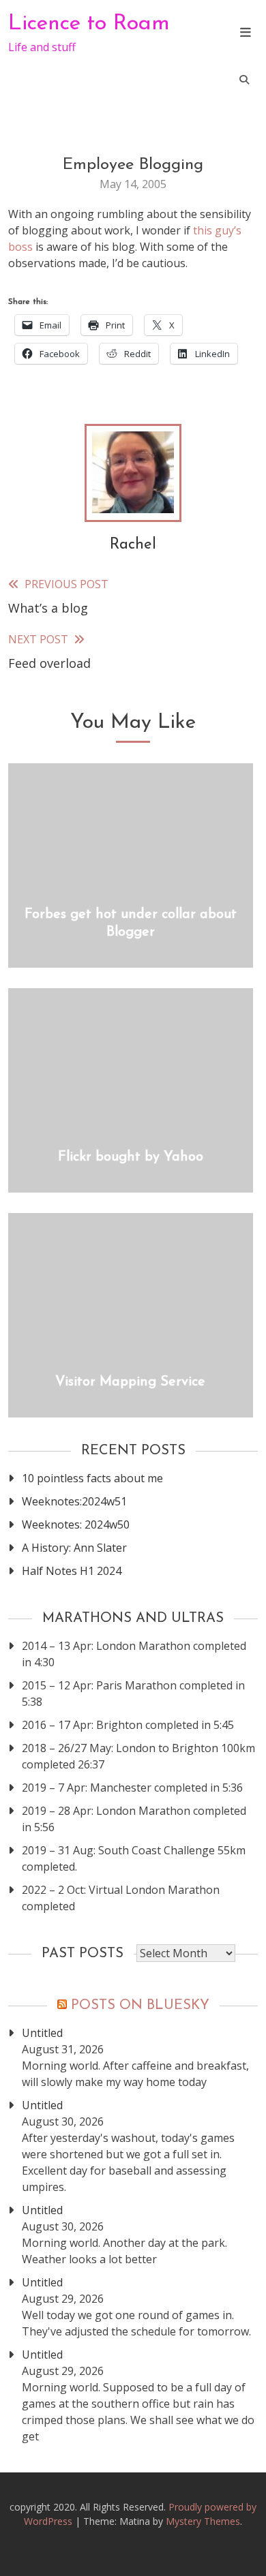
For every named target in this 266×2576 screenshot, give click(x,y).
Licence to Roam (89, 24)
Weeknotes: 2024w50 (76, 1524)
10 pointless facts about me (92, 1478)
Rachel (133, 545)
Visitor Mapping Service (130, 1382)
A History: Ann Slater (74, 1548)
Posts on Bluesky (140, 2006)
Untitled (42, 2033)
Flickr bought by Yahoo (131, 1157)
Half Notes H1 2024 (72, 1571)
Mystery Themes (203, 2521)
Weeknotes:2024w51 (74, 1501)
